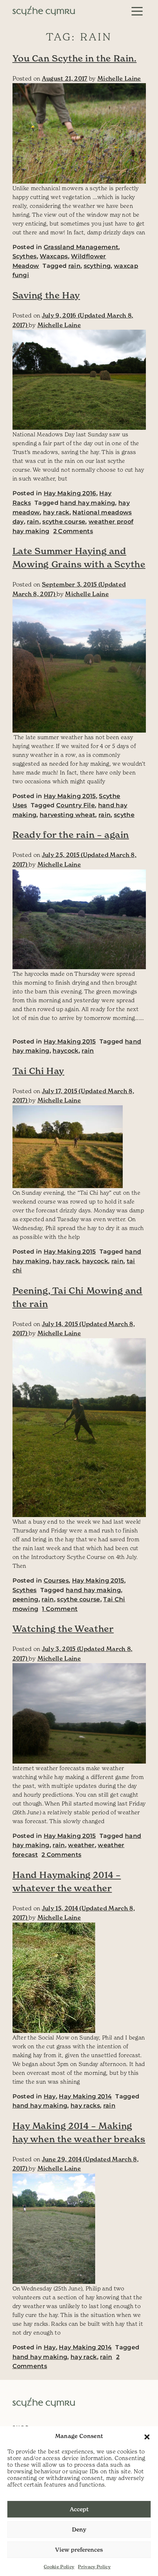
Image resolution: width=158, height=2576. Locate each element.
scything (97, 266)
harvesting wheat (67, 815)
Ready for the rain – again (71, 835)
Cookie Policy (59, 2567)
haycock (65, 1051)
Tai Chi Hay (39, 1071)
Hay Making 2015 (70, 796)
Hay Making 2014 (85, 2096)
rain (74, 266)
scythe (124, 815)
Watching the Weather (63, 1629)
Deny (79, 2529)
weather (81, 1845)
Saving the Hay (46, 295)
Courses (56, 1581)
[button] (147, 2436)
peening (26, 1599)
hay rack (56, 512)
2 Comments (73, 531)
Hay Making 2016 (70, 493)
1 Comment (60, 1609)
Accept (79, 2509)
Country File (76, 805)
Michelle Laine (119, 78)
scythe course (64, 522)
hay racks (85, 2106)
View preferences (79, 2550)
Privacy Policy (94, 2567)
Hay (50, 2096)
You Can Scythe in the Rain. (75, 59)
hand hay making (87, 503)
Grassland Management (81, 247)
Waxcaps (54, 256)
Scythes (25, 256)
